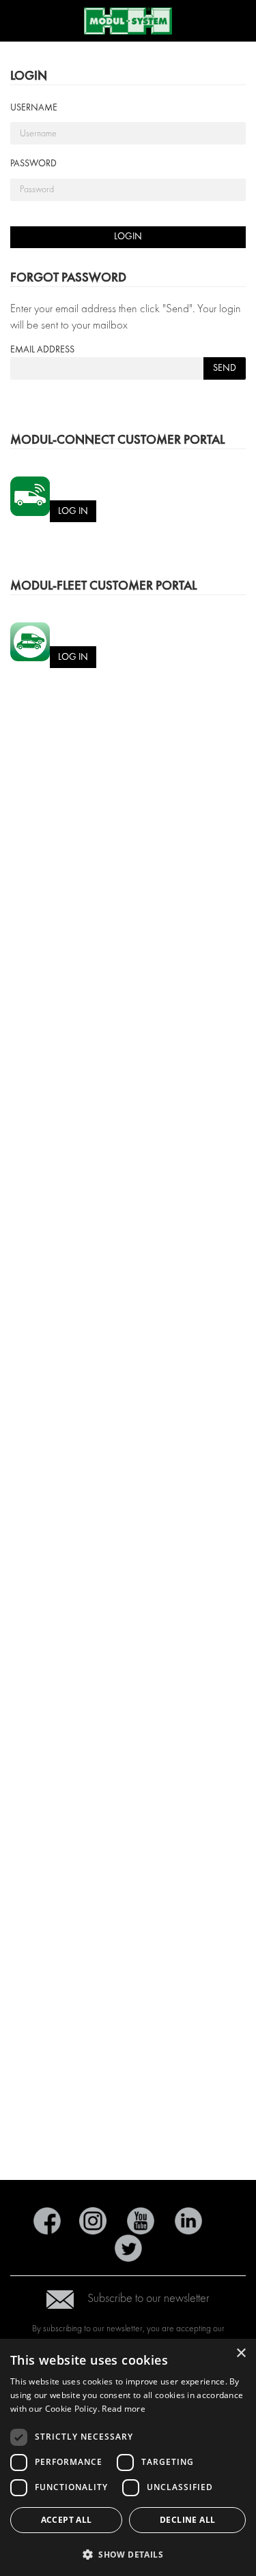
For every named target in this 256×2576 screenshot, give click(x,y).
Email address (42, 349)
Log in (73, 511)
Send (225, 368)
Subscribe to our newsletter (148, 2298)
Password (33, 163)
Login (128, 236)
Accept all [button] (67, 2520)
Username (34, 107)
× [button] (241, 2353)
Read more (124, 2409)
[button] (128, 2554)
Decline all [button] (187, 2520)
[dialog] (128, 2457)
